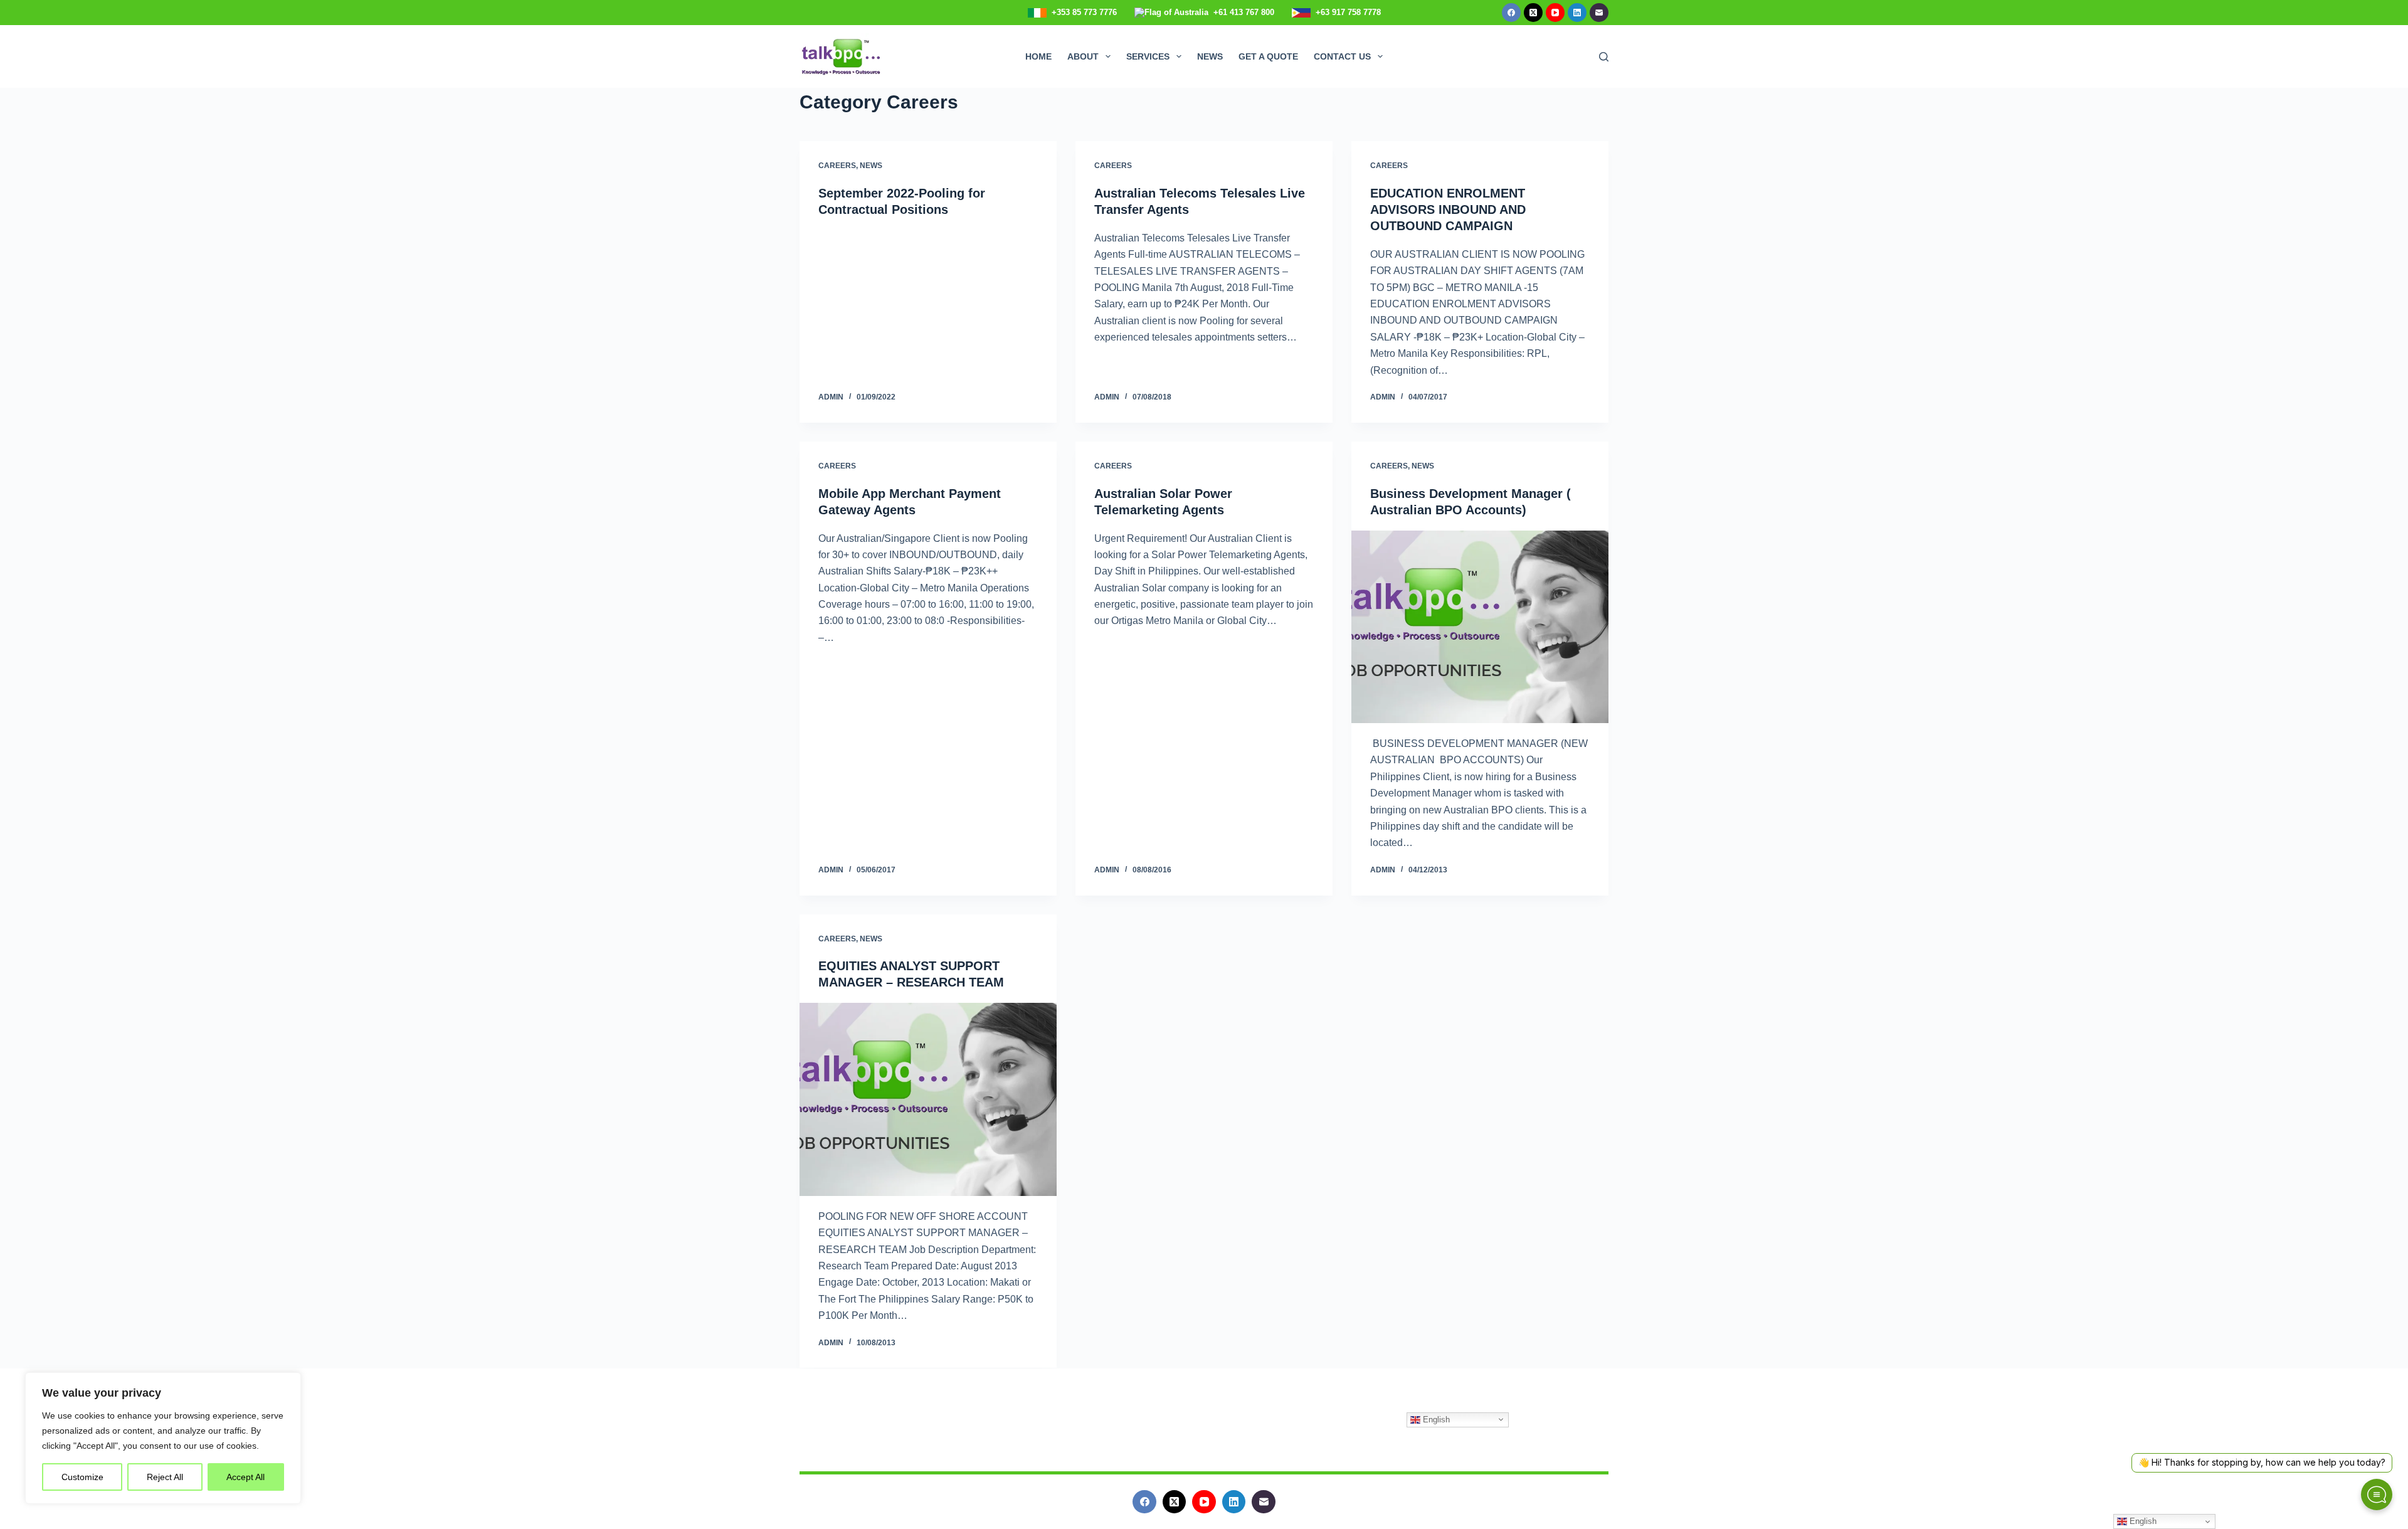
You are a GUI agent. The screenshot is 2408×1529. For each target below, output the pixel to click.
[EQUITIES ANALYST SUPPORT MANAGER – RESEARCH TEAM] (928, 1099)
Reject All (165, 1477)
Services (1148, 56)
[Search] (1604, 57)
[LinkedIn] (1577, 13)
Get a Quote (1268, 56)
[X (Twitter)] (1533, 13)
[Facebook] (1511, 13)
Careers (837, 166)
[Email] (1599, 13)
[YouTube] (1555, 13)
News (1210, 56)
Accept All (246, 1477)
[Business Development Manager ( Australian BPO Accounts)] (1480, 627)
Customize (82, 1477)
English (1435, 1419)
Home (1038, 56)
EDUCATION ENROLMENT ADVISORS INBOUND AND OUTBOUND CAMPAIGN (1448, 209)
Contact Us (1342, 56)
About (1083, 56)
